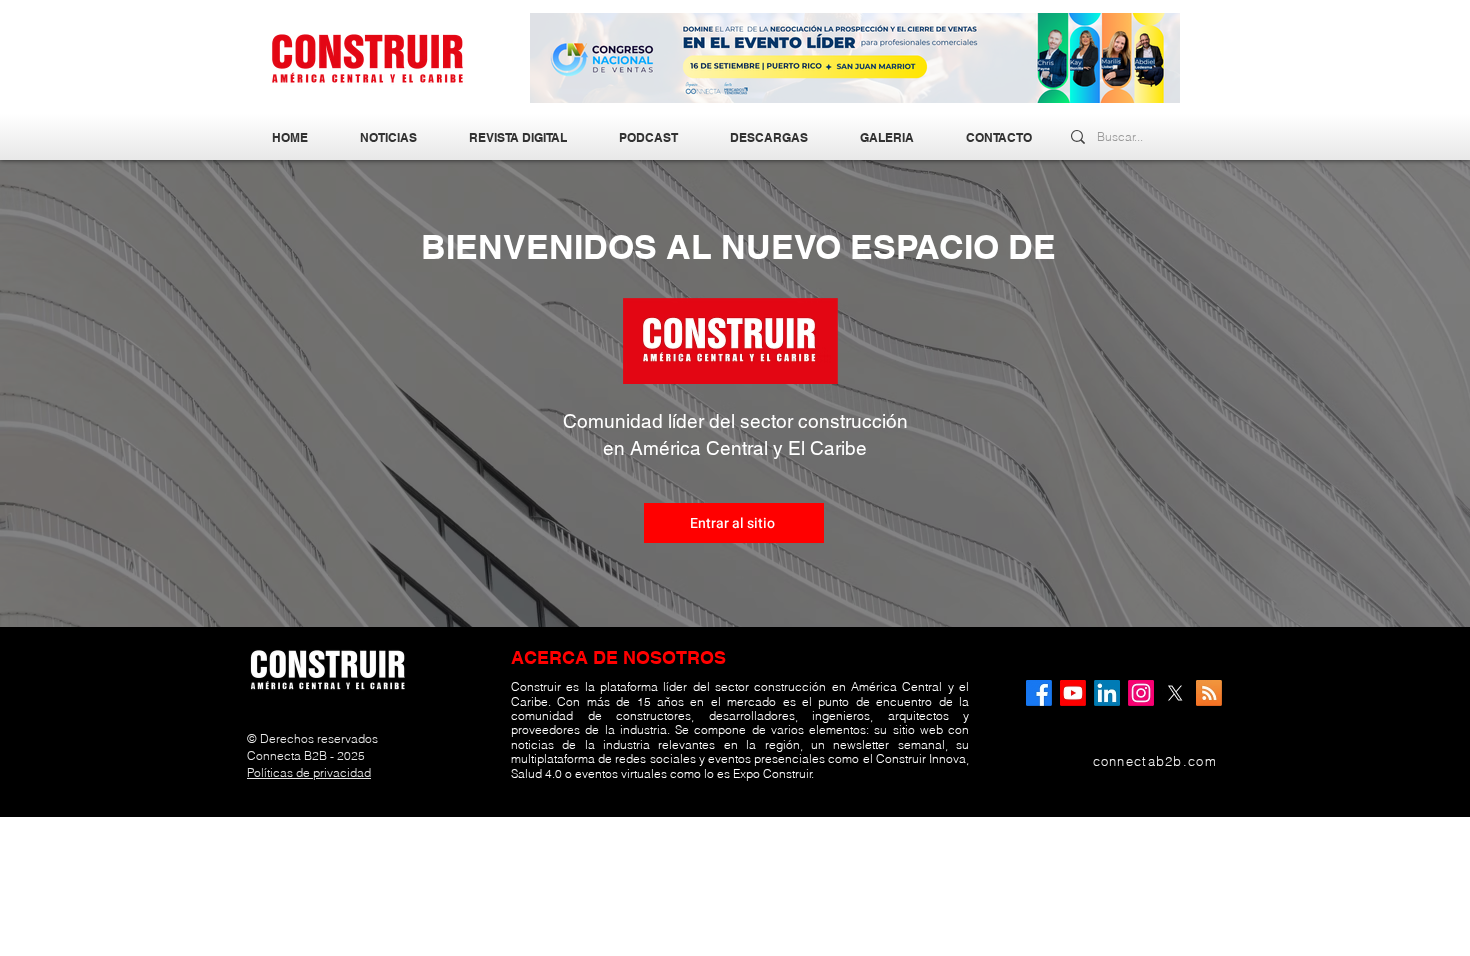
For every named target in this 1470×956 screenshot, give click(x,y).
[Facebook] (1039, 693)
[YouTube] (1073, 693)
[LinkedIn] (1107, 693)
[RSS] (1209, 693)
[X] (1175, 693)
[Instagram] (1141, 693)
